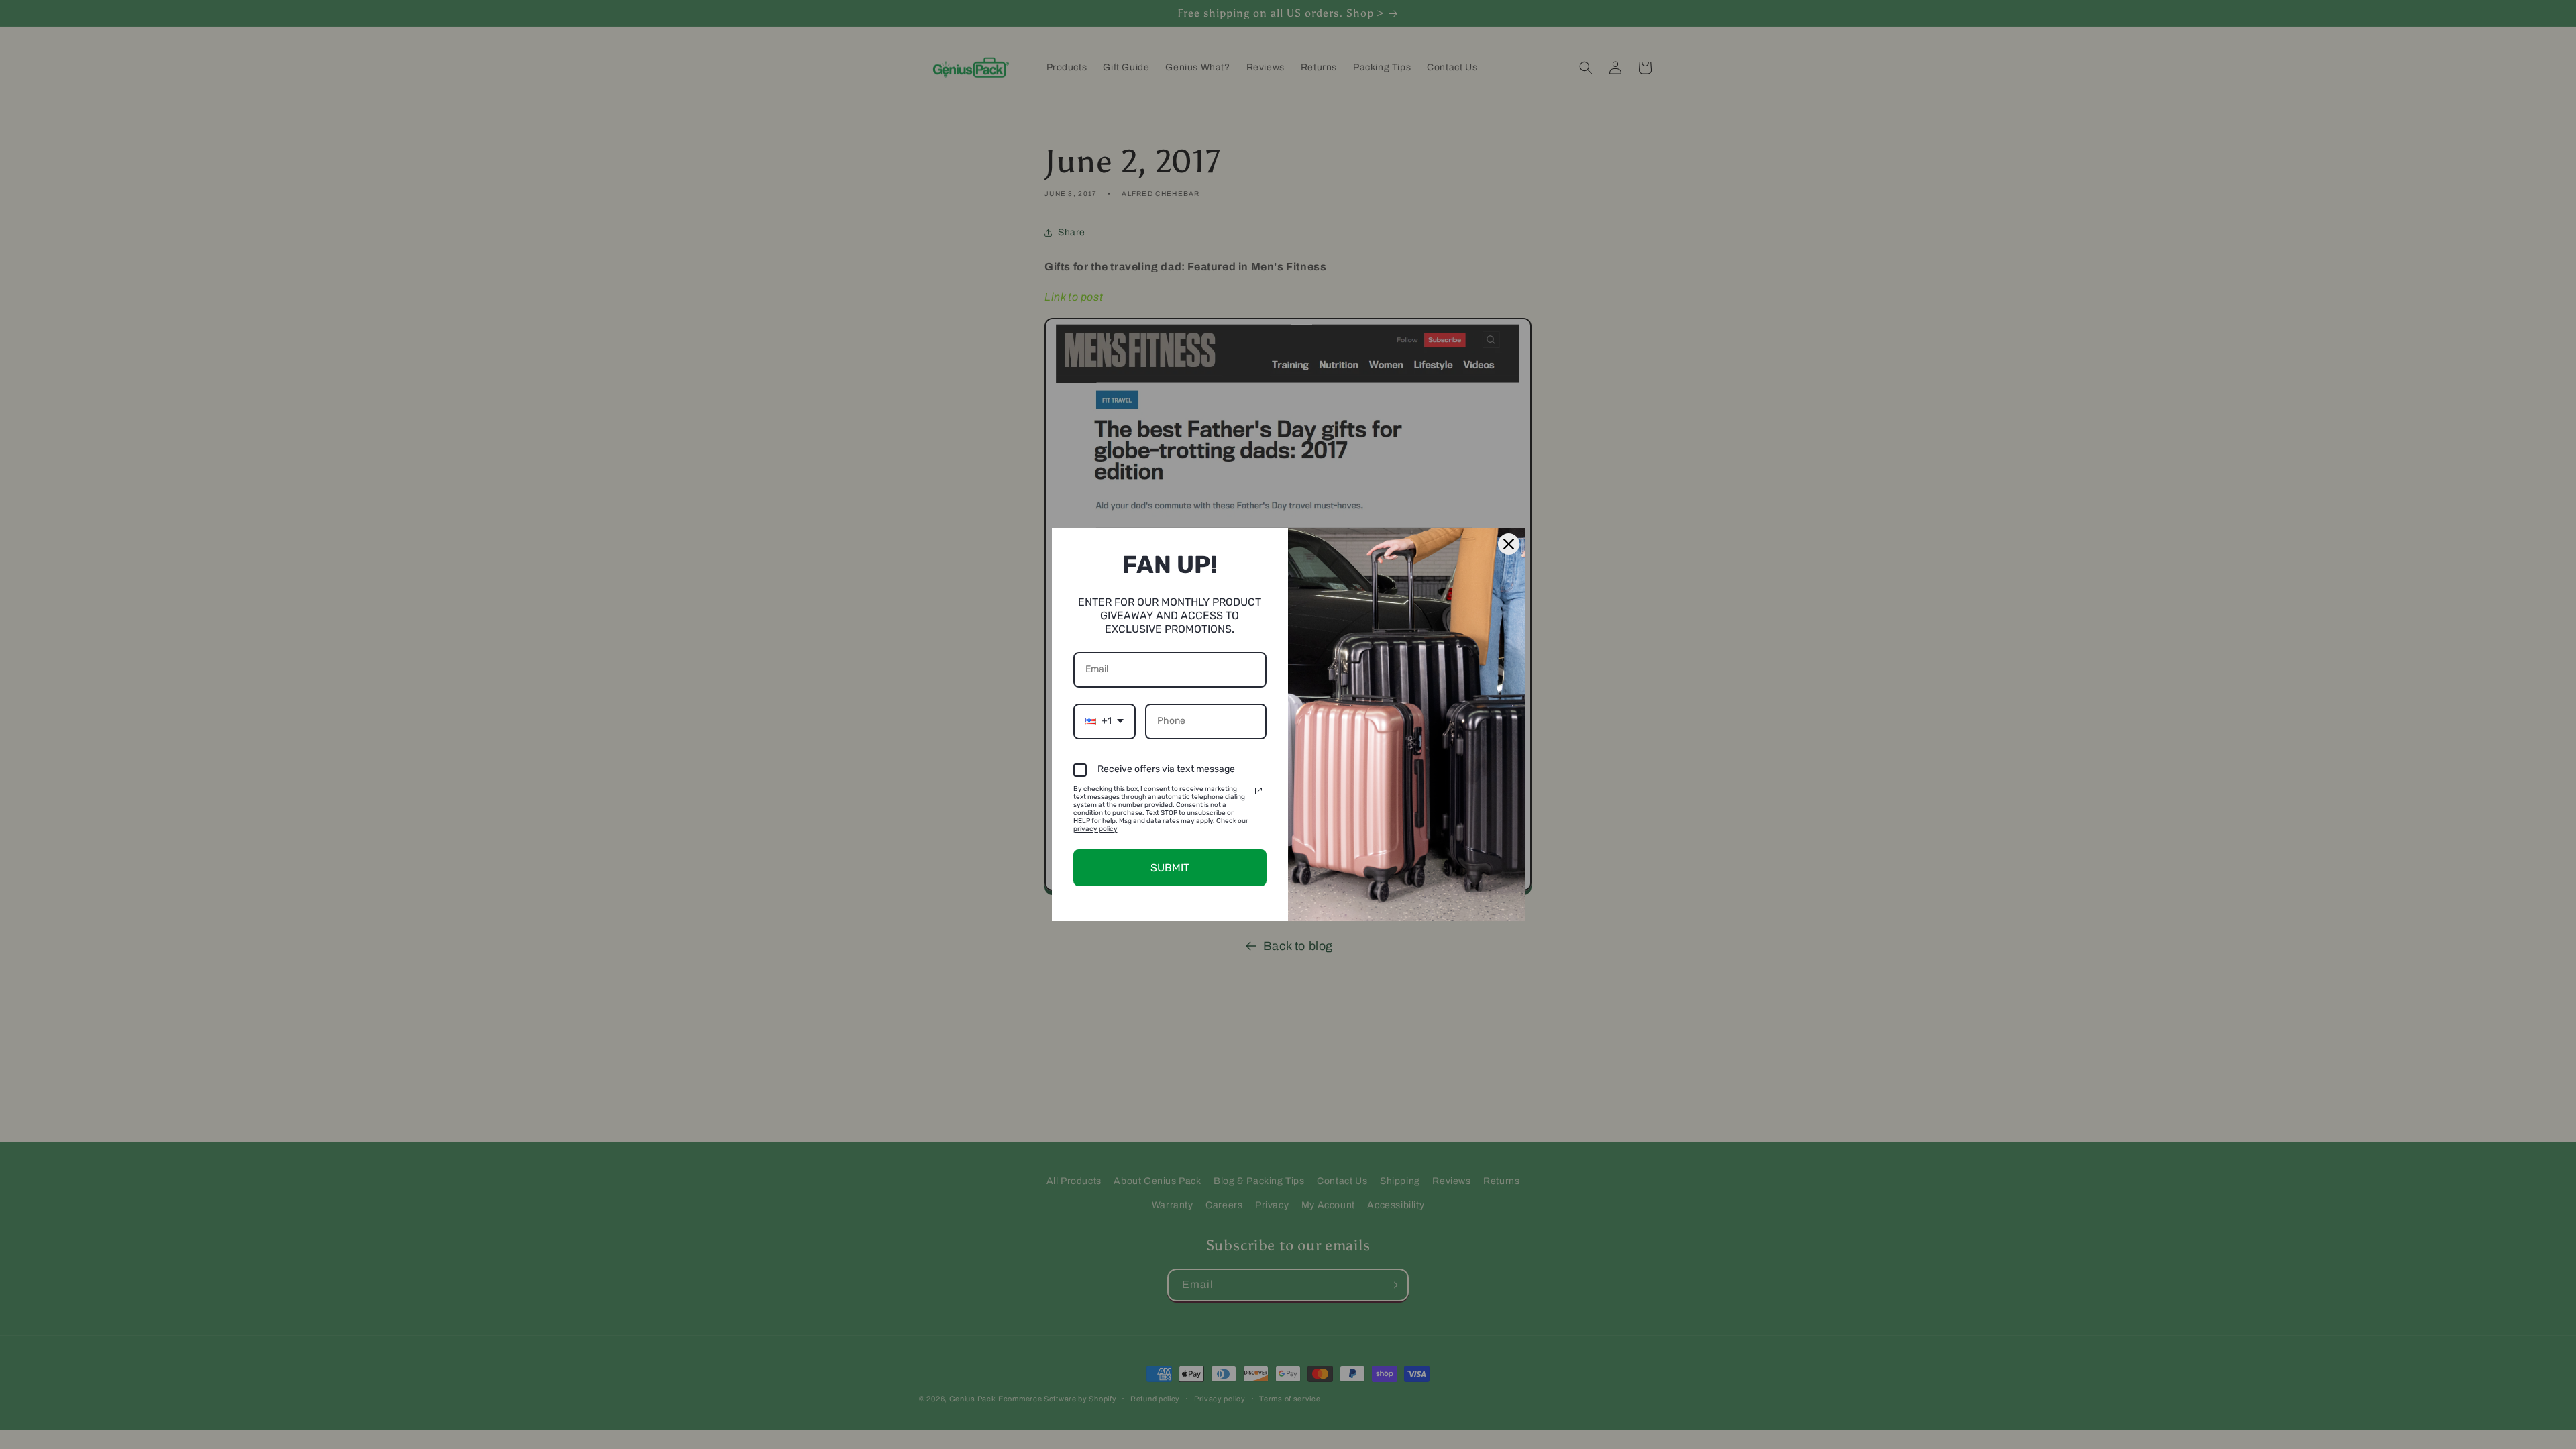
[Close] (1509, 544)
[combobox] (1105, 721)
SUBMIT (1170, 868)
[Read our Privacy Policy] (1258, 791)
